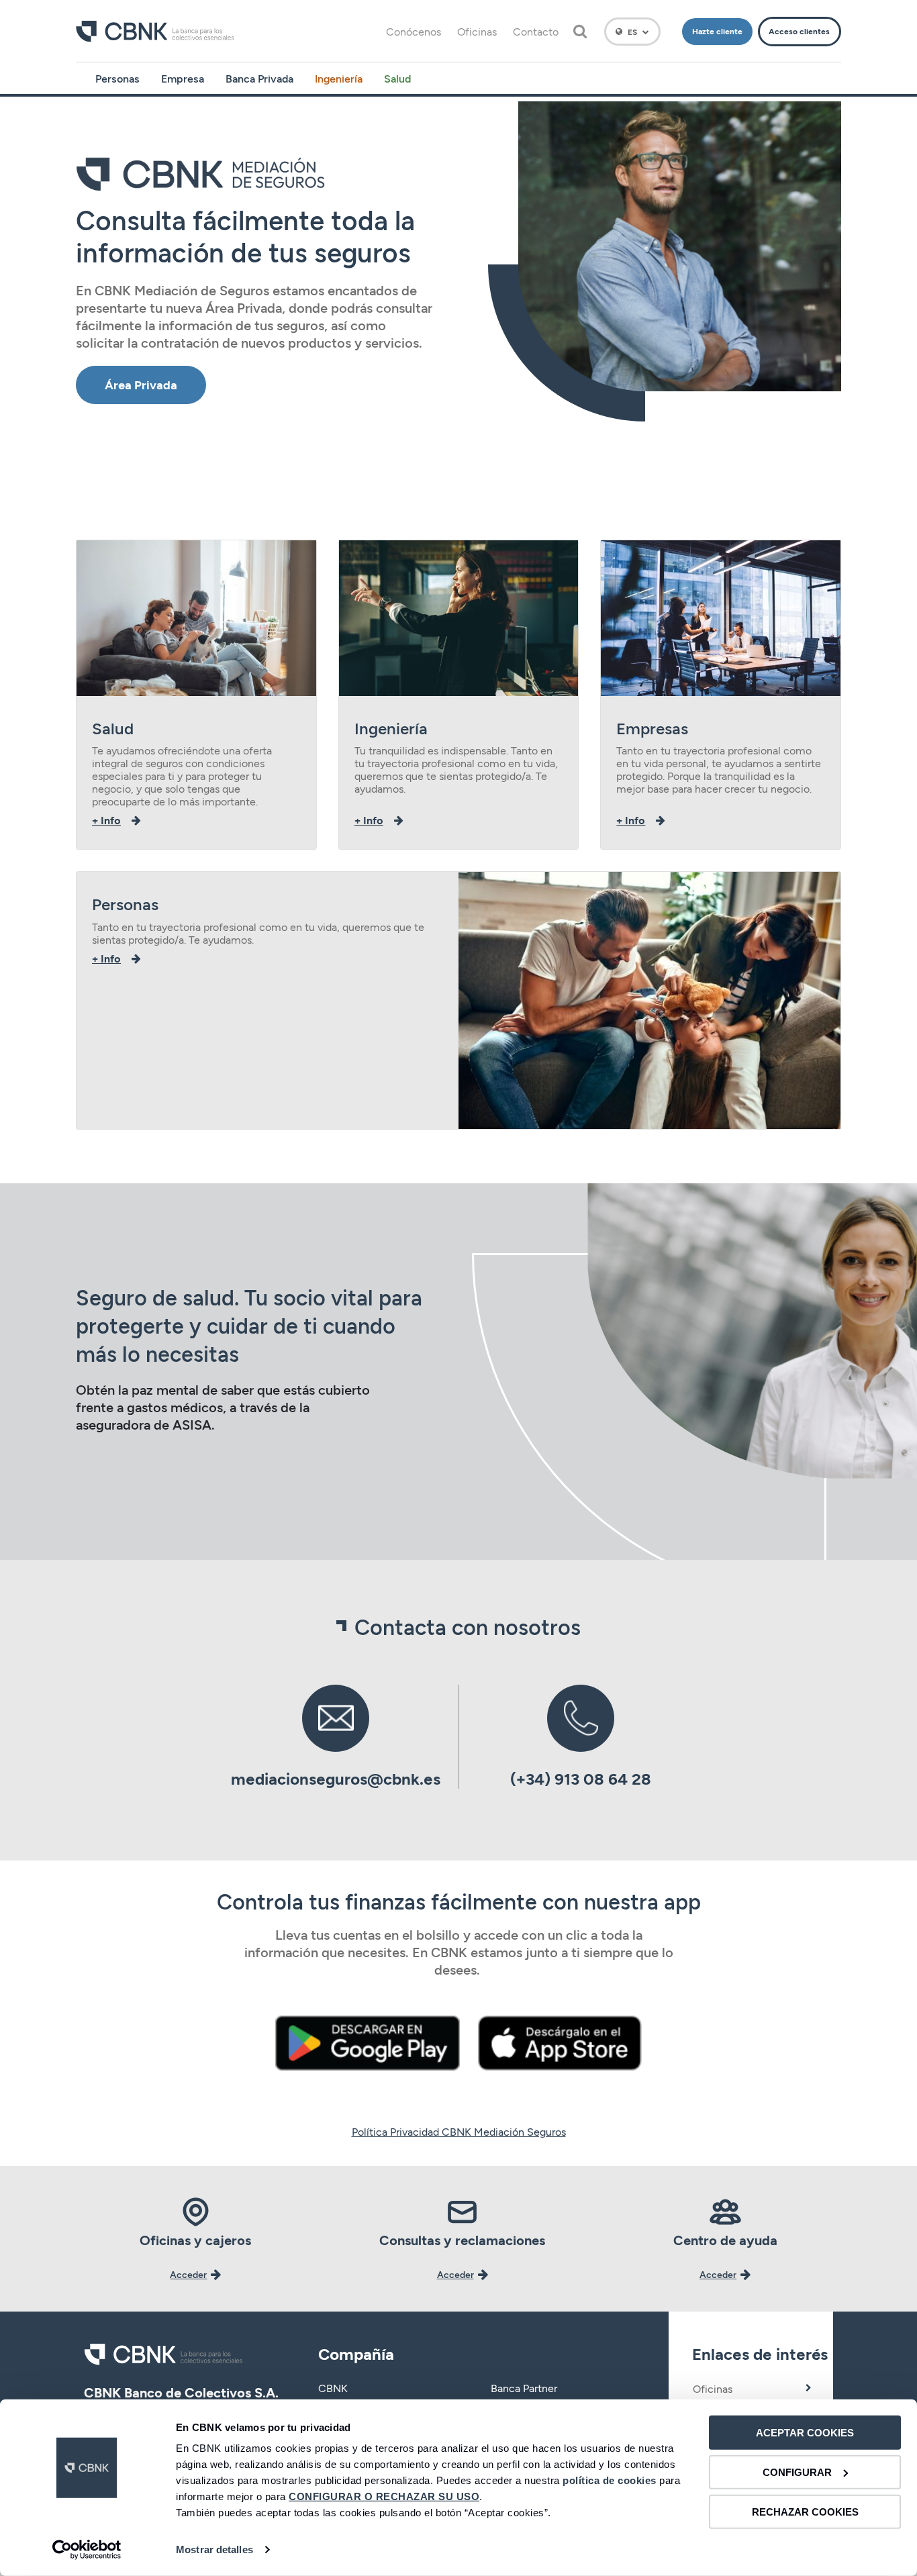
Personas (117, 78)
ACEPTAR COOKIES (805, 2433)
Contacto (536, 31)
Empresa (183, 78)
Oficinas (477, 31)
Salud (397, 78)
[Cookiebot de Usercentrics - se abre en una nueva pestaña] (87, 2550)
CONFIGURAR (797, 2472)
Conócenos (414, 31)
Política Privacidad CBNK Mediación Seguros (459, 2131)
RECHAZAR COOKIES (805, 2511)
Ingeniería (339, 78)
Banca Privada (259, 78)
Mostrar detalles (214, 2549)
